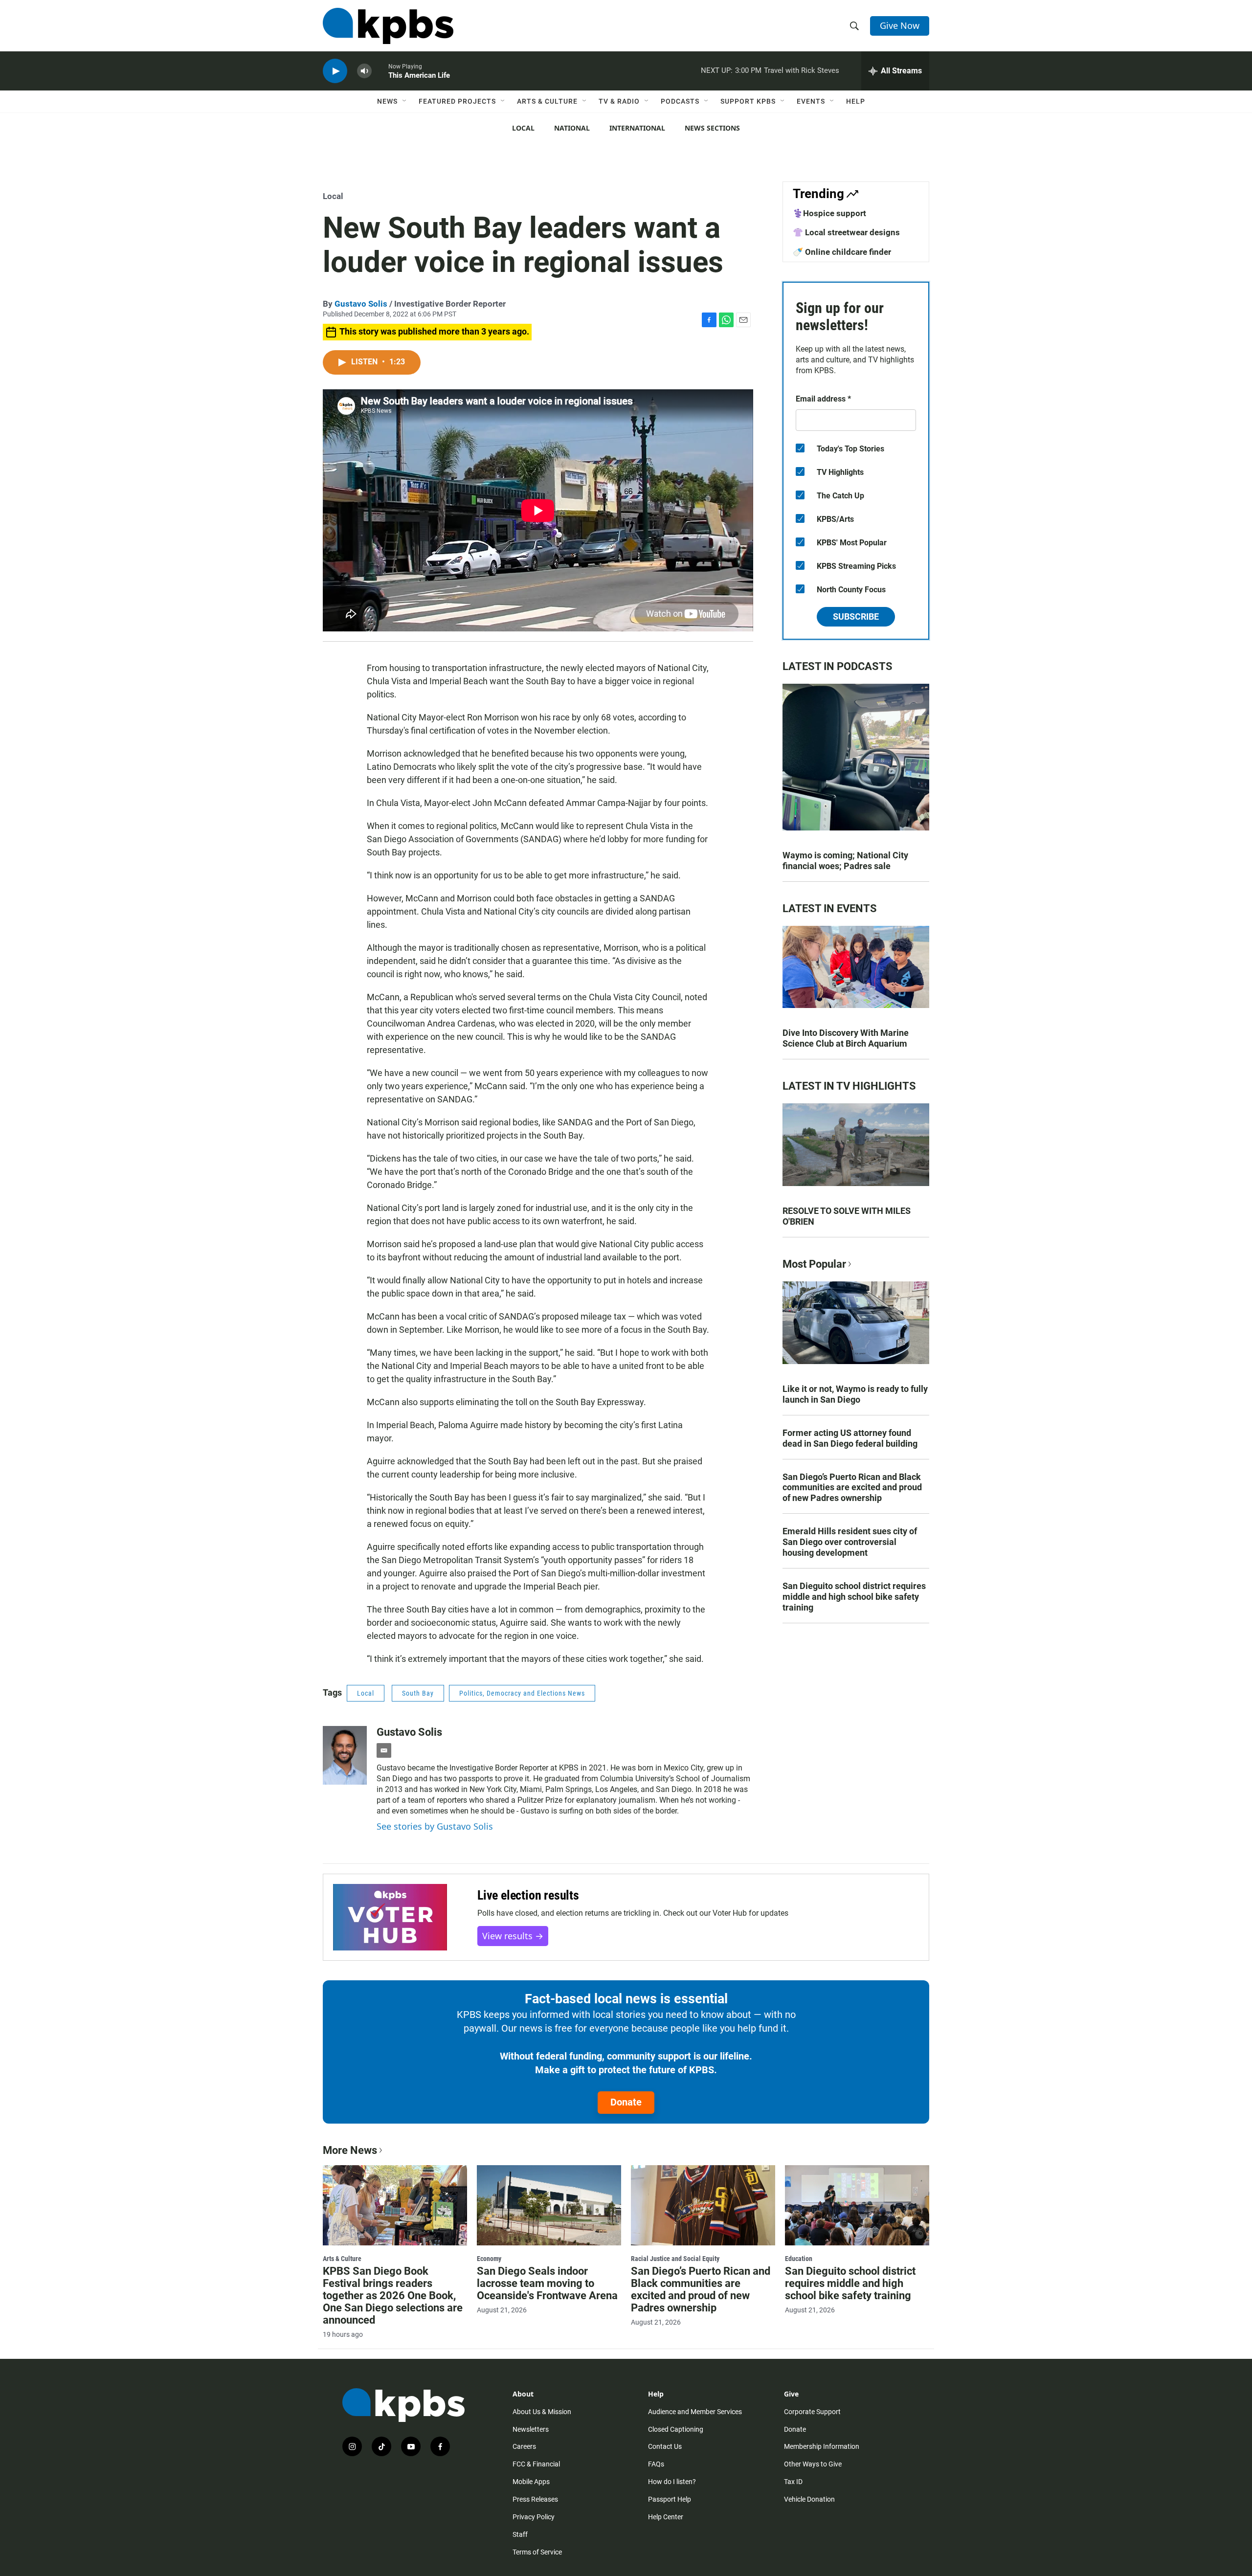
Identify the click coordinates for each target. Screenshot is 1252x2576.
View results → (513, 1936)
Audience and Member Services (695, 2412)
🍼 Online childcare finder (842, 252)
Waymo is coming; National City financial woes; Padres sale (845, 861)
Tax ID (793, 2482)
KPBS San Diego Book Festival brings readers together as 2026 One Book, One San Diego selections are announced (393, 2296)
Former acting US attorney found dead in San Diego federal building (850, 1438)
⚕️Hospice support (829, 213)
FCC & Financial (536, 2464)
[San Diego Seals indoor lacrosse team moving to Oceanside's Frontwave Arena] (549, 2205)
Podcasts (680, 101)
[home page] (388, 26)
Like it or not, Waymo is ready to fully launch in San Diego (855, 1394)
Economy (489, 2259)
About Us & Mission (542, 2412)
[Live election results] (390, 1917)
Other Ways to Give (813, 2464)
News (387, 101)
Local (523, 128)
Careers (524, 2446)
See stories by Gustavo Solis (435, 1826)
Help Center (666, 2517)
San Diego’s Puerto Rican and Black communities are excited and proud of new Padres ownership (852, 1488)
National (572, 128)
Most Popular (814, 1264)
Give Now (900, 25)
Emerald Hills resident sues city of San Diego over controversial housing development (850, 1542)
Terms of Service (537, 2552)
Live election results (528, 1895)
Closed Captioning (676, 2429)
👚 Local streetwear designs (846, 232)
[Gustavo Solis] (345, 1755)
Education (799, 2259)
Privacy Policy (534, 2517)
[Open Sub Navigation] (405, 101)
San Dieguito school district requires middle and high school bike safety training (854, 1597)
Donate (626, 2102)
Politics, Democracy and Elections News (522, 1693)
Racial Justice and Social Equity (675, 2259)
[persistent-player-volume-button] (364, 71)
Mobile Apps (531, 2482)
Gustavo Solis (361, 304)
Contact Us (665, 2446)
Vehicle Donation (809, 2499)
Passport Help (670, 2499)
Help (856, 101)
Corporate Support (812, 2412)
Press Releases (535, 2499)
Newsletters (531, 2429)
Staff (520, 2534)
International (637, 128)
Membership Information (822, 2446)
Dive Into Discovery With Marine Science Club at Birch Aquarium (846, 1038)
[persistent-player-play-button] (335, 71)
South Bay (418, 1693)
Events (811, 101)
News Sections (712, 128)
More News (350, 2150)
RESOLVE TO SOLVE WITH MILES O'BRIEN (847, 1216)
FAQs (656, 2464)
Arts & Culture (547, 101)
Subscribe (856, 616)
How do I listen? (672, 2482)
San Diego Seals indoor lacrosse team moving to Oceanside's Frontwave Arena (547, 2283)
